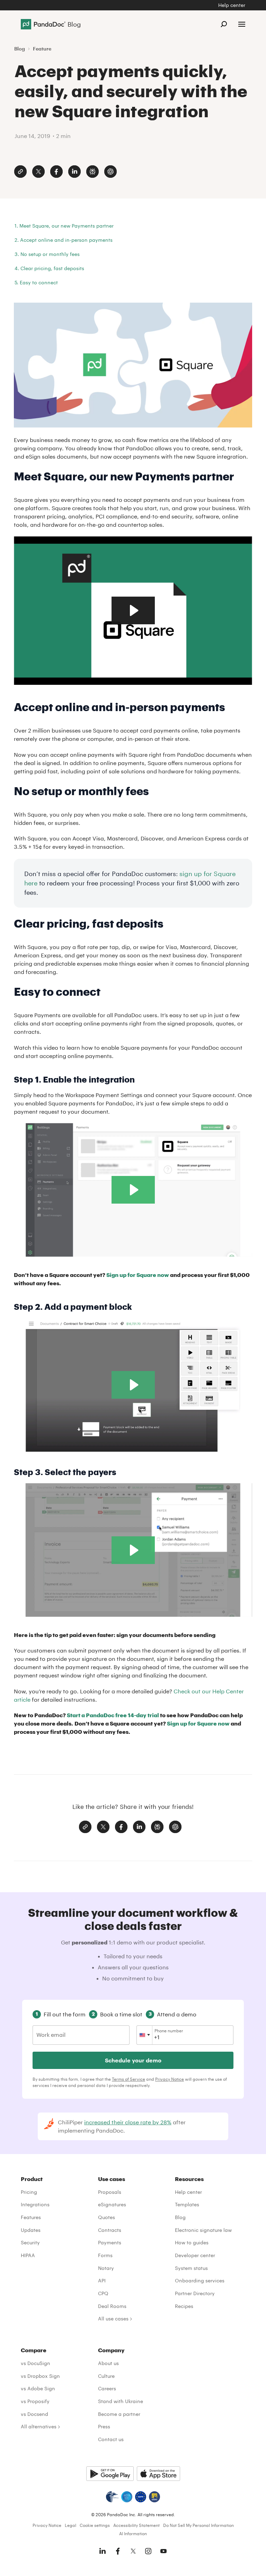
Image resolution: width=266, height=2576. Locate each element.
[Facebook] (118, 2551)
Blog (20, 49)
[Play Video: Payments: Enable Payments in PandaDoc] (133, 1190)
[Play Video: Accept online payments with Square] (133, 610)
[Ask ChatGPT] (110, 172)
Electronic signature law (203, 2230)
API (102, 2280)
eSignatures (112, 2204)
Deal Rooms (112, 2306)
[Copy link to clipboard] (20, 172)
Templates (187, 2204)
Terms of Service (128, 2079)
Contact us (111, 2439)
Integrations (35, 2204)
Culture (106, 2376)
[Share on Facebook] (56, 172)
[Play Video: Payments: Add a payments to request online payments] (133, 1385)
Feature (42, 49)
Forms (105, 2255)
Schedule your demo (133, 2060)
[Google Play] (110, 2474)
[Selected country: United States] (145, 2035)
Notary (106, 2268)
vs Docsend (34, 2414)
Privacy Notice (170, 2079)
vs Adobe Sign (38, 2388)
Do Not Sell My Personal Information (198, 2525)
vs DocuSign (36, 2363)
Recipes (184, 2306)
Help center (232, 5)
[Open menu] (242, 24)
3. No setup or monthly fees (47, 254)
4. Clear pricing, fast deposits (49, 268)
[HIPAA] (112, 2497)
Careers (107, 2388)
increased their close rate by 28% (128, 2122)
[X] (133, 2551)
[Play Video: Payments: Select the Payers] (133, 1550)
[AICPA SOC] (127, 2497)
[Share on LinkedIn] (74, 172)
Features (31, 2217)
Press (104, 2426)
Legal (70, 2525)
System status (191, 2268)
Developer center (195, 2255)
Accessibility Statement (136, 2525)
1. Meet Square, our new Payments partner (64, 226)
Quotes (107, 2217)
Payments (110, 2242)
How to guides (192, 2242)
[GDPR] (141, 2497)
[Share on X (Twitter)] (38, 172)
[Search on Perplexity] (92, 172)
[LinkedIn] (103, 2551)
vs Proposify (35, 2401)
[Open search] (224, 24)
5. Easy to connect (36, 282)
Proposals (110, 2192)
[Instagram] (148, 2551)
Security (30, 2242)
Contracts (110, 2230)
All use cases (113, 2319)
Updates (31, 2230)
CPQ (103, 2293)
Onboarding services (200, 2280)
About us (108, 2363)
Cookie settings (95, 2525)
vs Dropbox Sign (40, 2376)
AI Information (133, 2533)
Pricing (29, 2192)
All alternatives (39, 2426)
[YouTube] (163, 2551)
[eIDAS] (154, 2497)
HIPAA (28, 2255)
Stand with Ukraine (121, 2401)
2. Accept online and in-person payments (64, 240)
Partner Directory (195, 2293)
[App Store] (158, 2474)
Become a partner (119, 2414)
